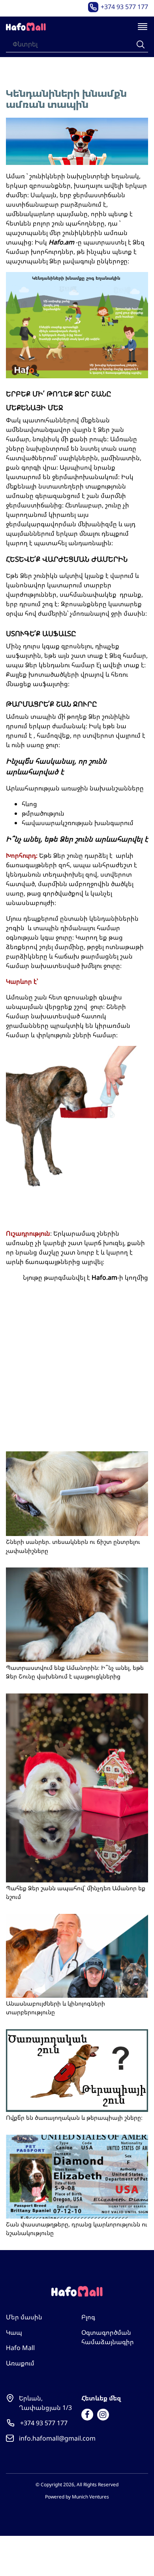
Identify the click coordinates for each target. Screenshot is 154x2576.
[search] (141, 44)
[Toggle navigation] (143, 27)
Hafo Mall (20, 2348)
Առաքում (20, 2363)
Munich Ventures (90, 2497)
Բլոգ (88, 2317)
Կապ (14, 2332)
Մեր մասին (24, 2317)
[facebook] (87, 2415)
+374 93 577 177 (124, 7)
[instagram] (103, 2415)
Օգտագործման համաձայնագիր (108, 2337)
